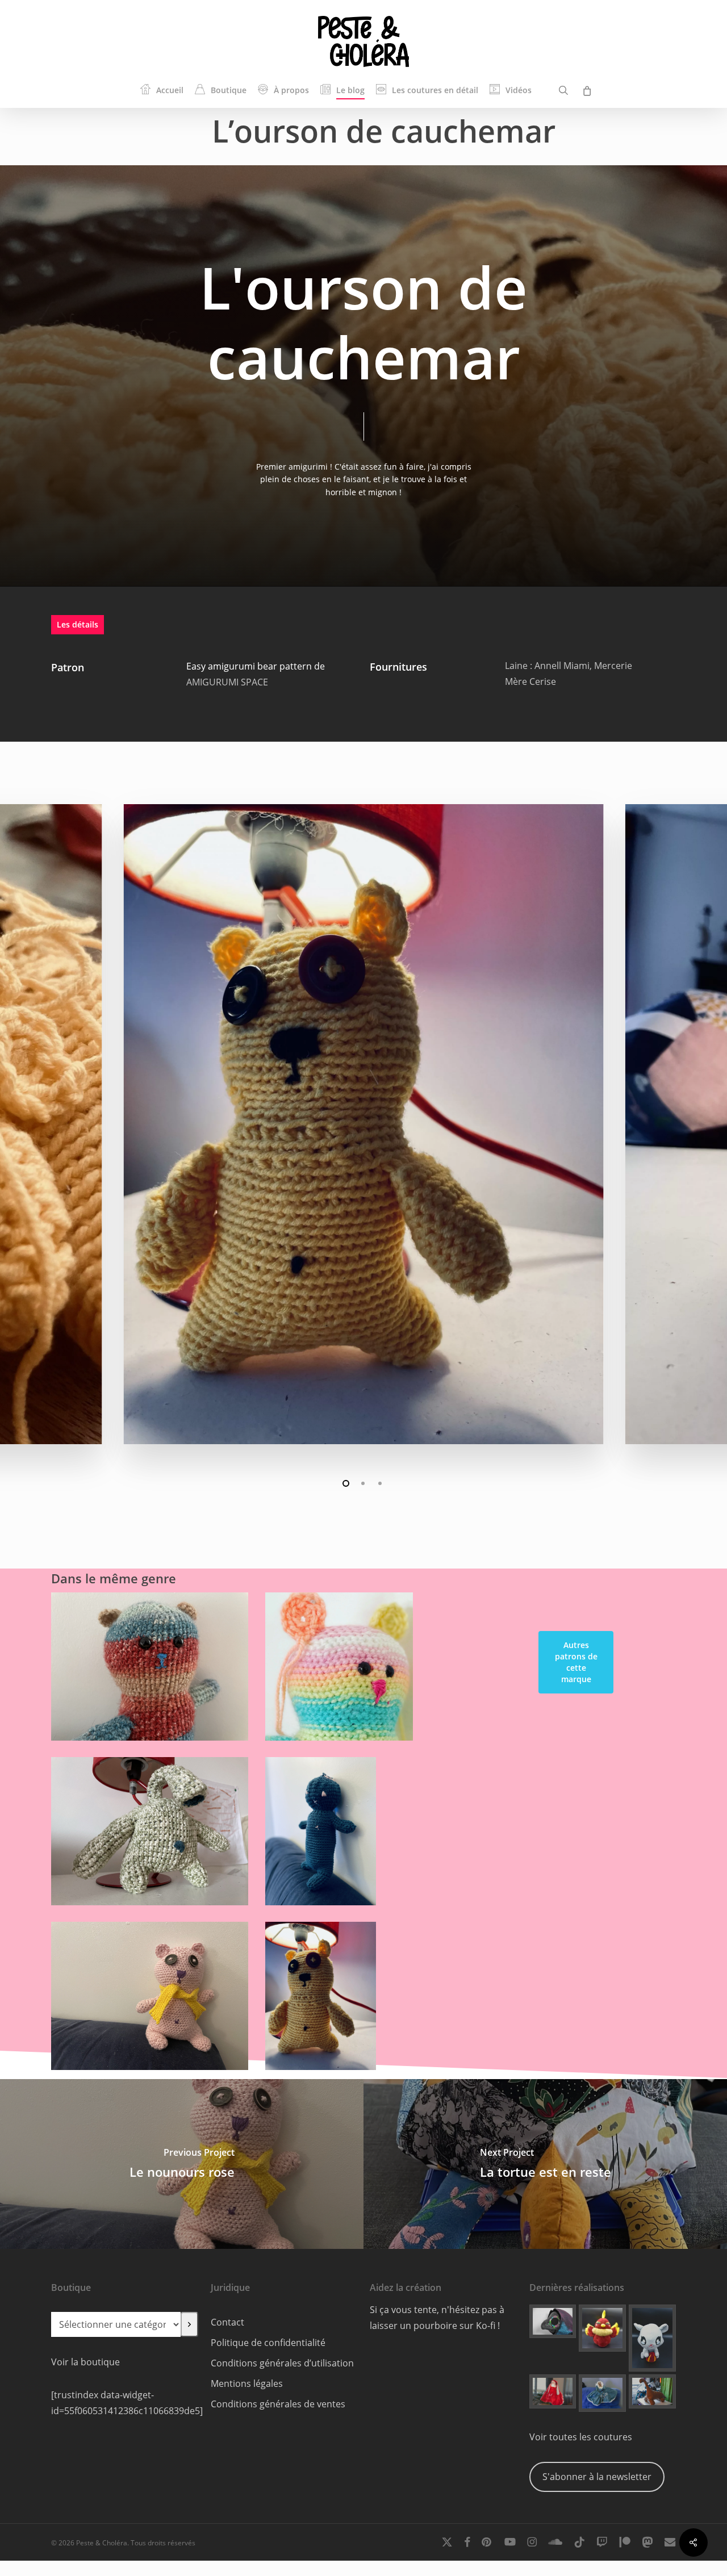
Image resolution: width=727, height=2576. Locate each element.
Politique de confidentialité (268, 2343)
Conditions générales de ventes (278, 2404)
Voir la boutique (85, 2362)
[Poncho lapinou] (553, 2391)
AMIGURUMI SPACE (227, 682)
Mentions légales (247, 2383)
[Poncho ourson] (602, 2393)
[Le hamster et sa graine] (652, 2338)
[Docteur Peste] (553, 2321)
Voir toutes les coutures (581, 2437)
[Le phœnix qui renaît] (602, 2328)
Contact (227, 2322)
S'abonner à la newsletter (597, 2477)
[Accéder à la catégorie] (189, 2324)
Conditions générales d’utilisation (282, 2363)
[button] (576, 1662)
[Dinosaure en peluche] (652, 2391)
